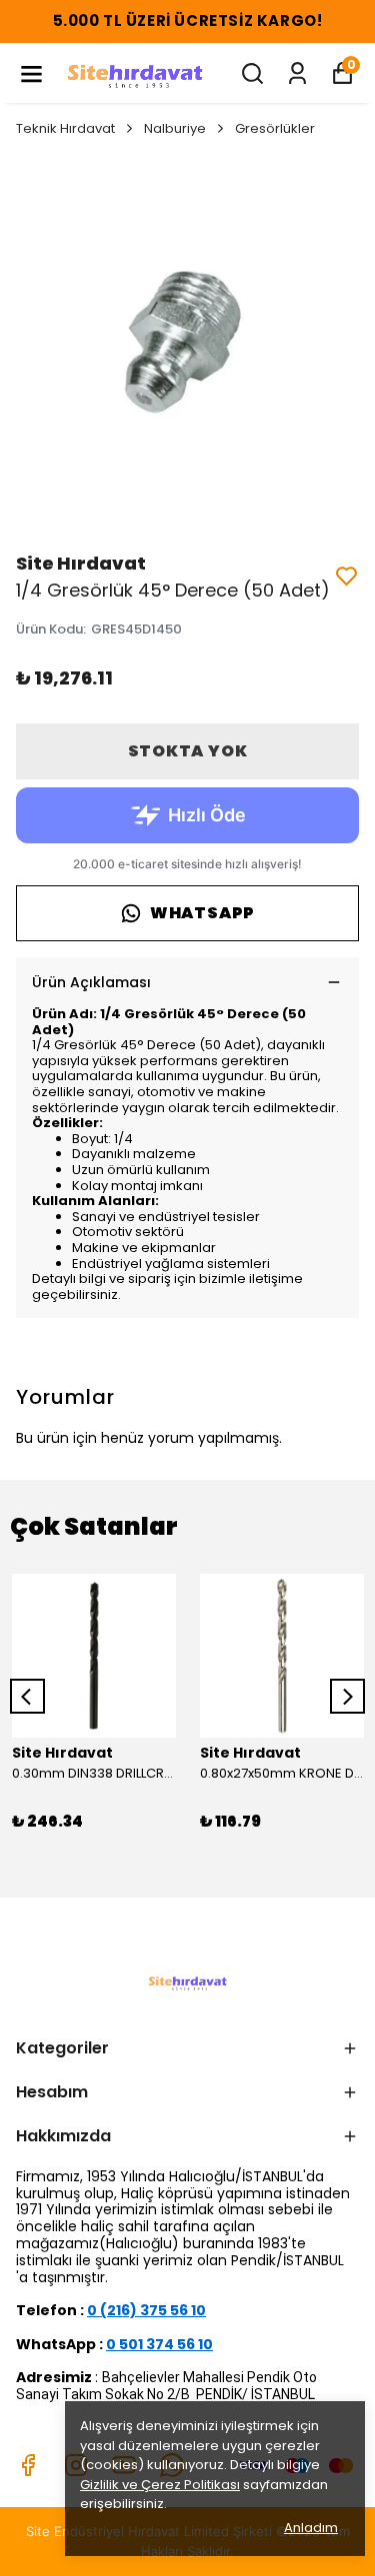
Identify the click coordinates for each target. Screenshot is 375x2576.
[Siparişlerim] (297, 73)
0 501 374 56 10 (159, 2344)
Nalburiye (175, 128)
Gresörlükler (275, 128)
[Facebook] (28, 2465)
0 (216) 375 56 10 (146, 2310)
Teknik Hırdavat (65, 128)
